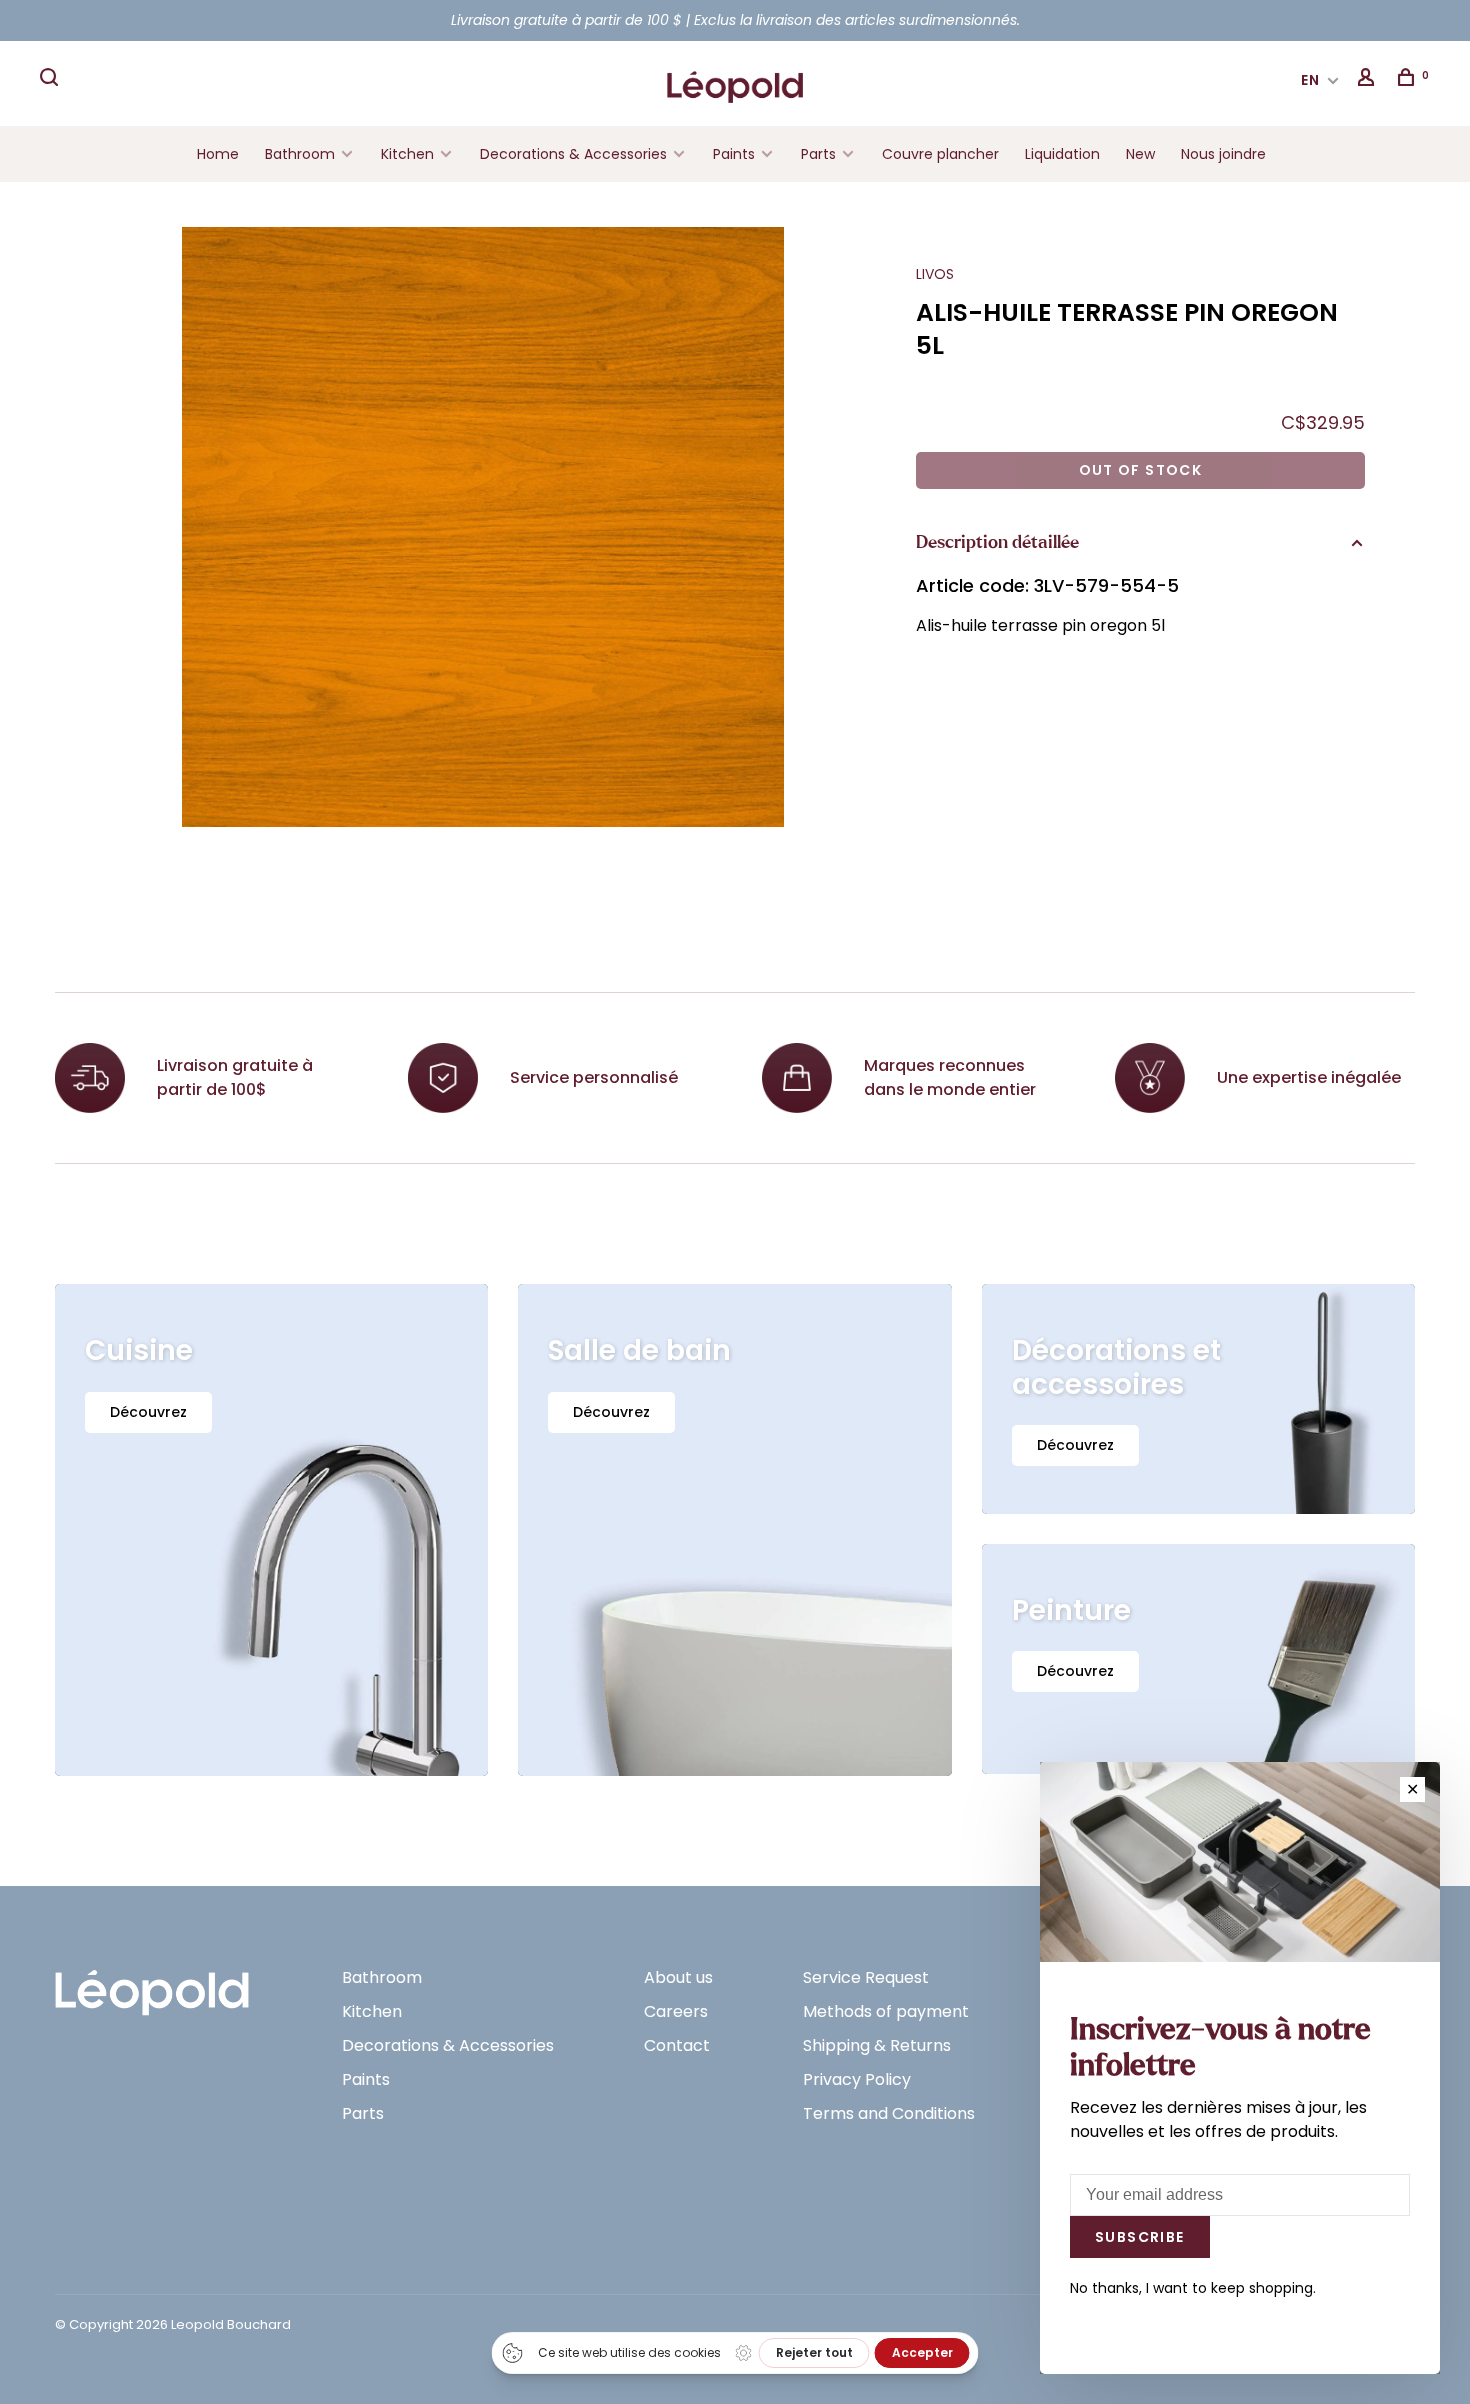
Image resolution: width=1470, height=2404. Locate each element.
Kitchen (407, 154)
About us (678, 1977)
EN (1311, 80)
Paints (734, 154)
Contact (677, 2045)
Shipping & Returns (877, 2045)
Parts (818, 154)
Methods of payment (886, 2011)
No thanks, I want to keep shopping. (1193, 2288)
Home (218, 154)
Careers (676, 2011)
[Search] (52, 80)
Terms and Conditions (889, 2113)
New (1140, 154)
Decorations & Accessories (573, 154)
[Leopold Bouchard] (152, 1983)
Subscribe (1140, 2237)
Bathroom (300, 154)
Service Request (866, 1977)
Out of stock (1141, 470)
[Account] (1369, 80)
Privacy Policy (857, 2079)
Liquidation (1062, 154)
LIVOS (935, 274)
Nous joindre (1223, 154)
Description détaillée (997, 543)
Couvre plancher (940, 154)
